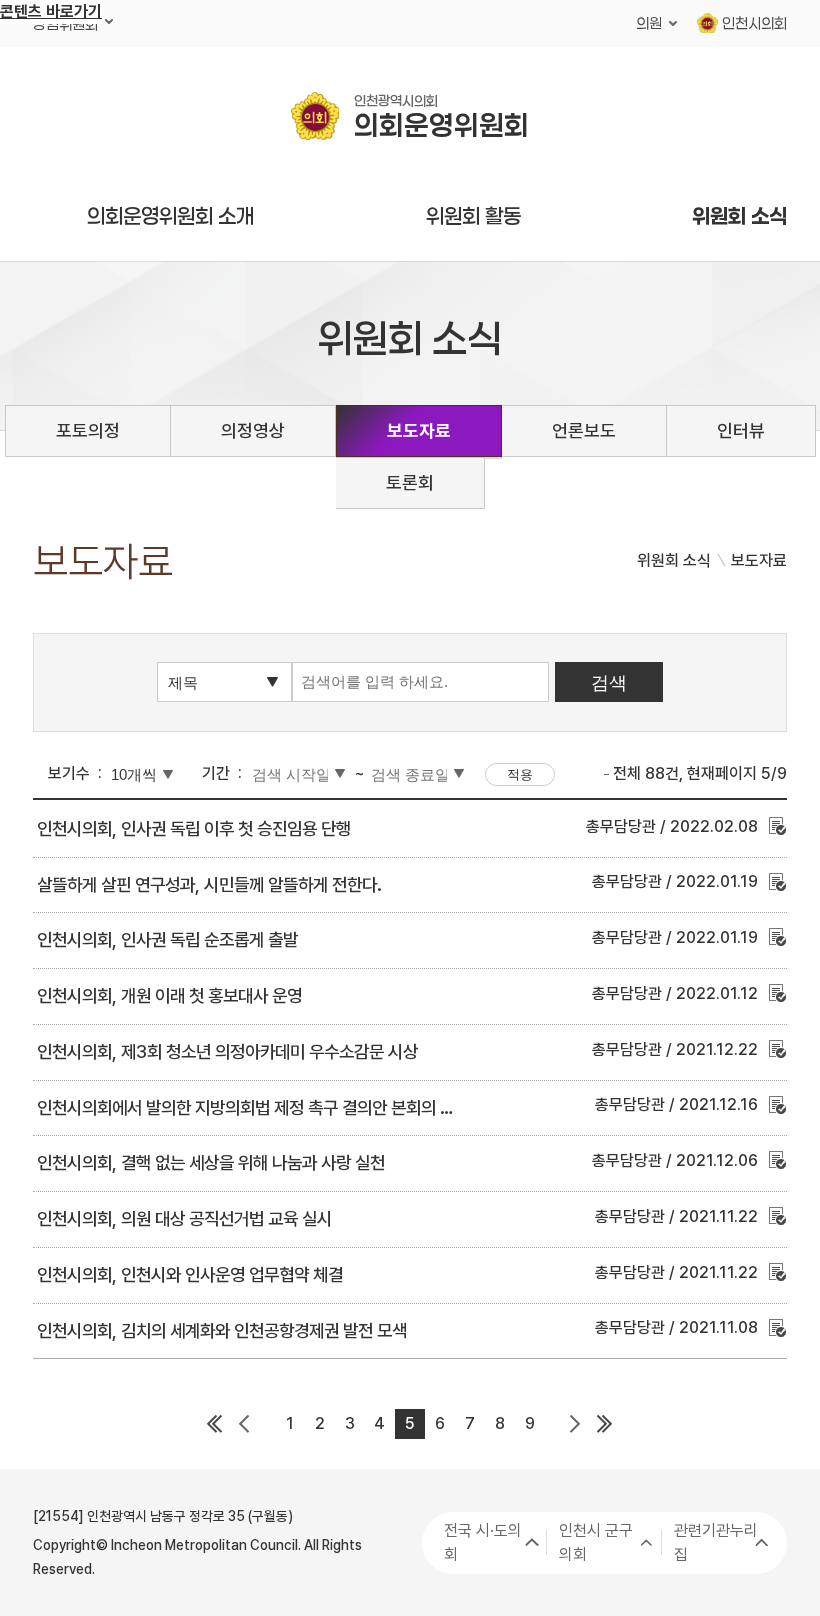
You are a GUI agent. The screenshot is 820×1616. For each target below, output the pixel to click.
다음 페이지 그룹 (575, 1424)
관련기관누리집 (716, 1542)
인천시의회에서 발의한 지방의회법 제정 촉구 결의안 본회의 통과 (253, 1107)
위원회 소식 (739, 216)
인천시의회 (754, 23)
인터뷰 (741, 430)
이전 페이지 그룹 (245, 1424)
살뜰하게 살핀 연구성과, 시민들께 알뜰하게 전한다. (209, 884)
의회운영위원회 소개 (170, 216)
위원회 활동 (473, 216)
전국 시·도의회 (483, 1542)
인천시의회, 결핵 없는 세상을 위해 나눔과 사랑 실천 (211, 1162)
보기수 (69, 773)
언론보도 (584, 430)
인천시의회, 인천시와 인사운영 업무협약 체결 (190, 1274)
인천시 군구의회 (596, 1542)
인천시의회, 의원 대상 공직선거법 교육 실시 (184, 1218)
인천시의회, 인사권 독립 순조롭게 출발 (167, 939)
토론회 (410, 482)
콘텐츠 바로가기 (51, 11)
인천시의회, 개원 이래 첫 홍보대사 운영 (169, 995)
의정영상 (253, 430)
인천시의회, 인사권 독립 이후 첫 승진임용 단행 (194, 828)
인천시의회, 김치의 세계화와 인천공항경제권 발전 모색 (222, 1330)
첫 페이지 (215, 1424)
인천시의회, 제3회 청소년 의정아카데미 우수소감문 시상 (227, 1051)
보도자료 (419, 430)
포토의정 (88, 430)
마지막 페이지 (605, 1424)
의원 (649, 23)
